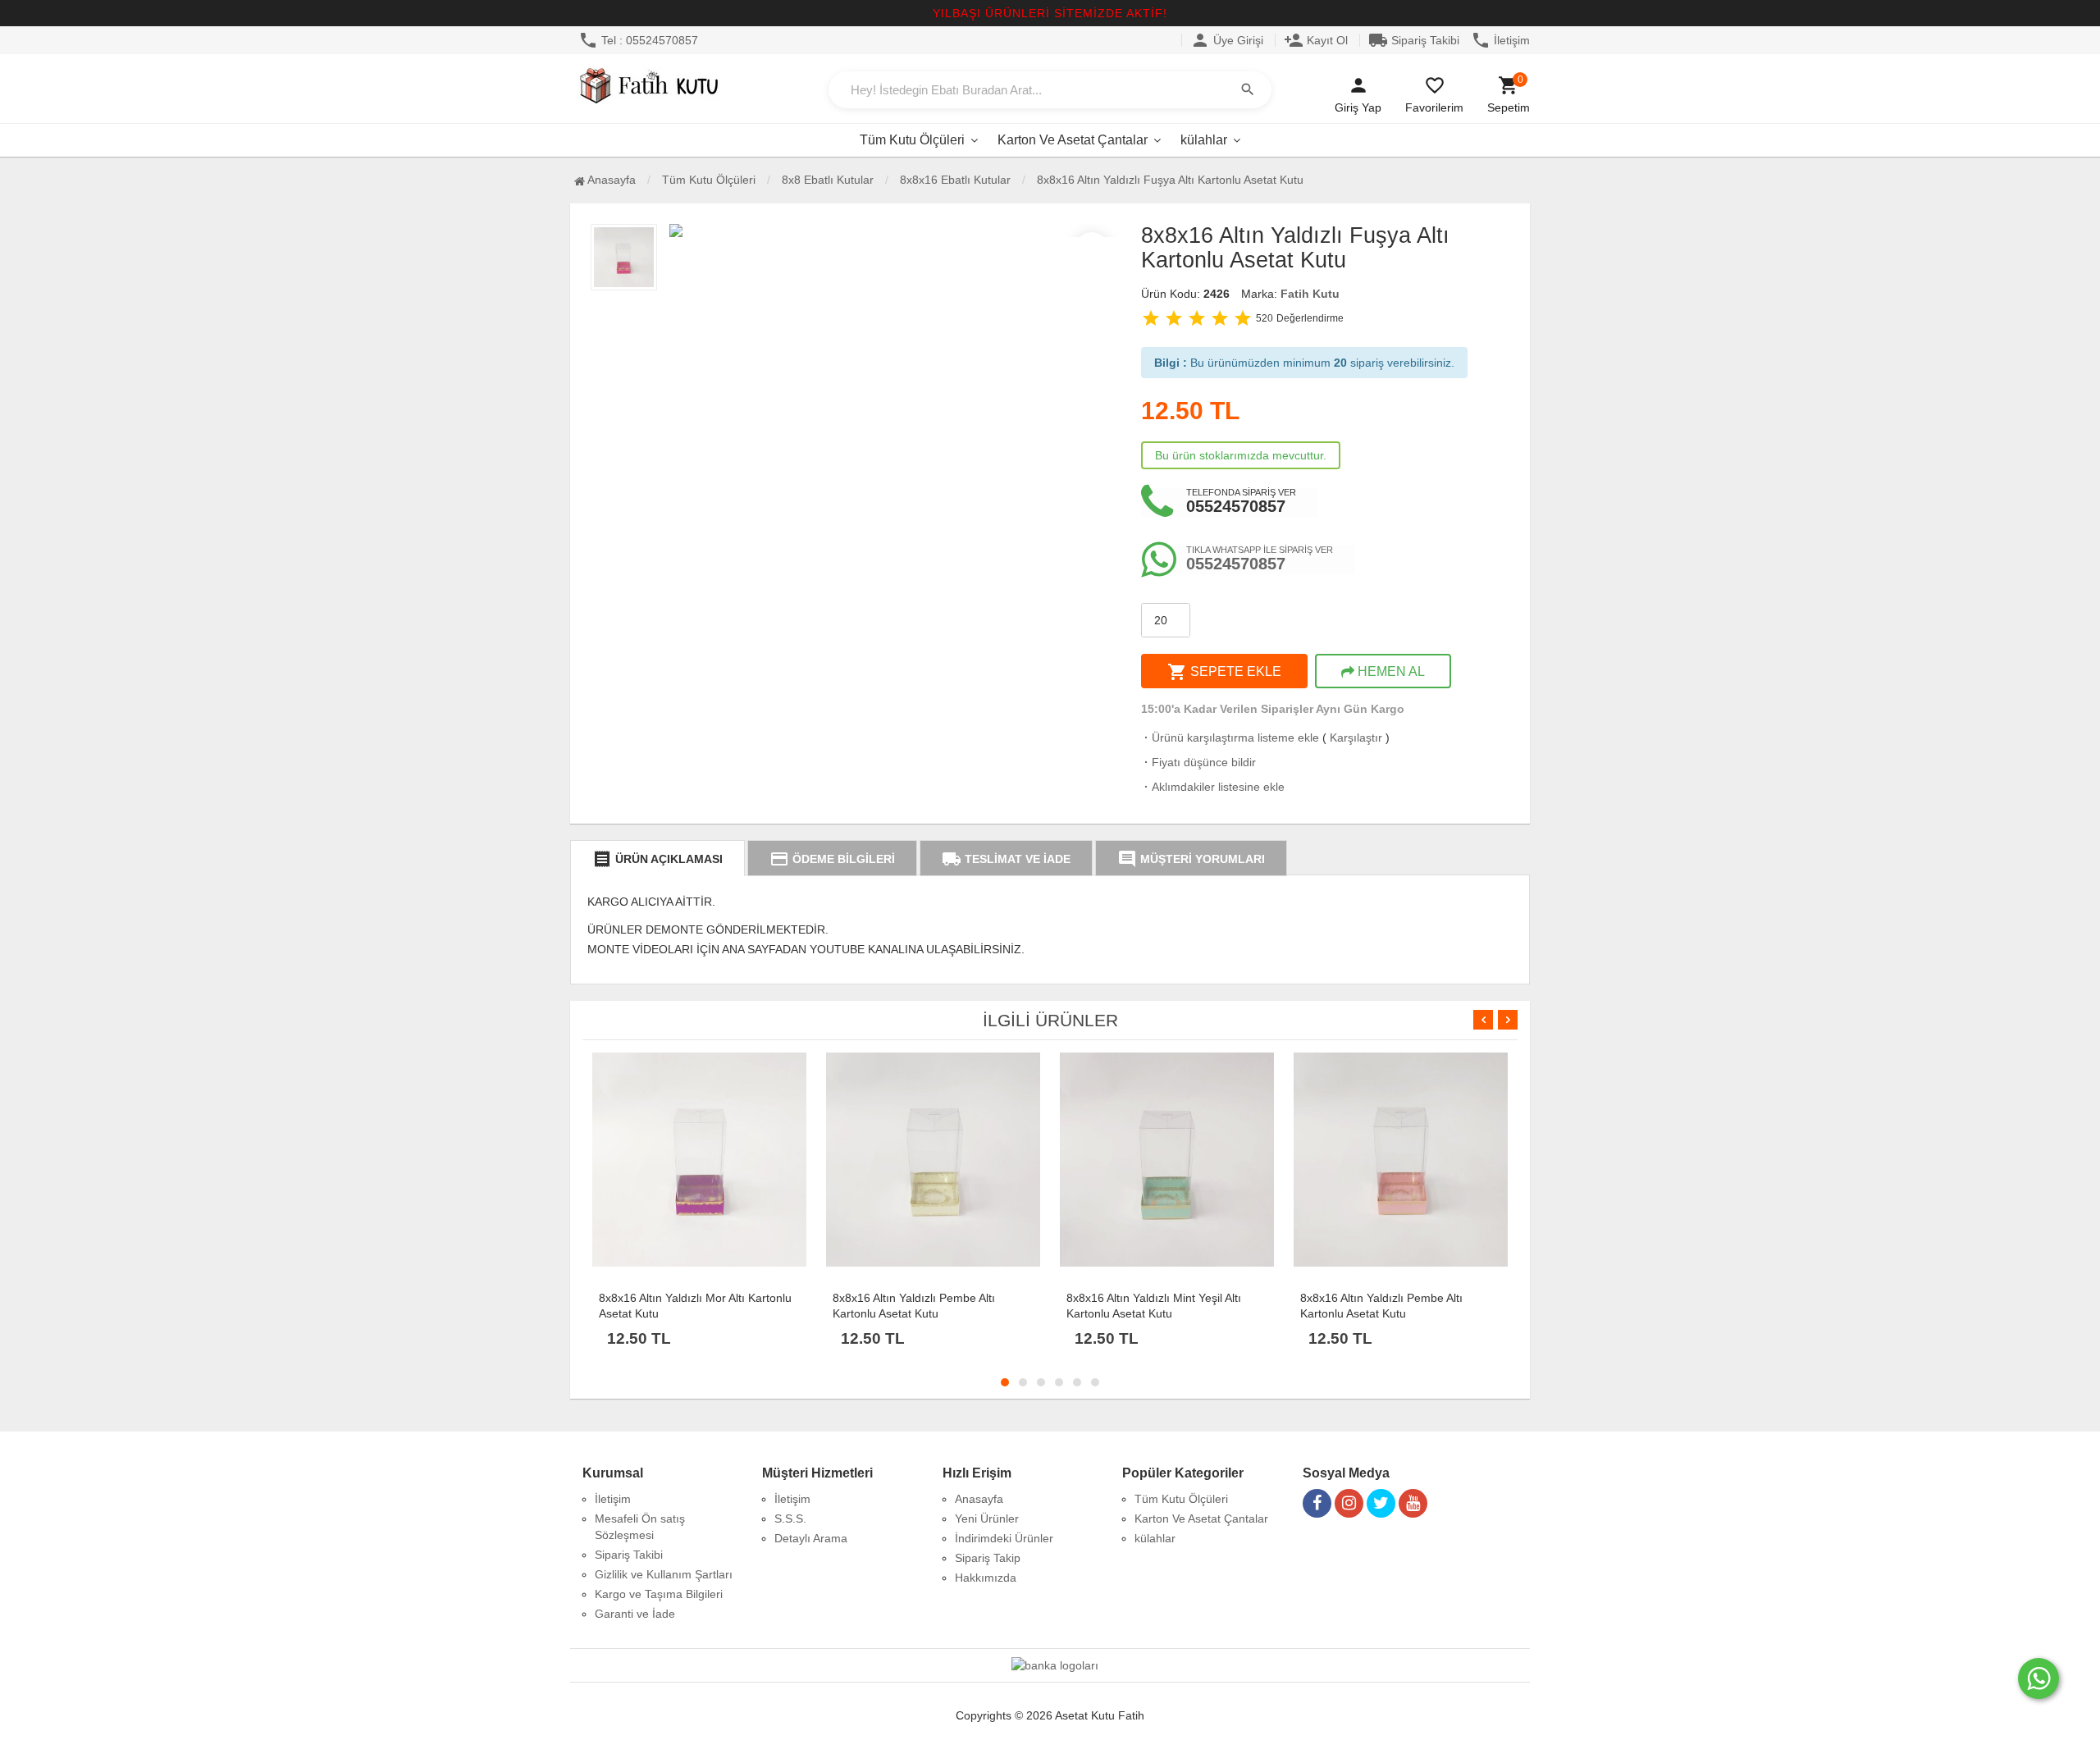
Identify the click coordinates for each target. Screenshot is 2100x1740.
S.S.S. (790, 1519)
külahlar (1204, 140)
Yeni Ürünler (987, 1519)
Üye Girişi (1227, 40)
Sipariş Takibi (1414, 40)
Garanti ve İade (635, 1614)
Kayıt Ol (1316, 40)
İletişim (1500, 40)
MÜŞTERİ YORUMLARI (1191, 859)
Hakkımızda (986, 1578)
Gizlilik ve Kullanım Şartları (664, 1574)
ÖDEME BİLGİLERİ (832, 859)
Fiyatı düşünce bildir (1198, 762)
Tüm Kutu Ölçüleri (912, 140)
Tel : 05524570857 (638, 40)
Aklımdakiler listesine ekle (1213, 787)
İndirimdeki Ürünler (1004, 1538)
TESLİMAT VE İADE (1006, 859)
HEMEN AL (1390, 671)
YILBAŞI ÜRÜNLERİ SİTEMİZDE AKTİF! (1050, 13)
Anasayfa (610, 180)
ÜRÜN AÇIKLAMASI (657, 859)
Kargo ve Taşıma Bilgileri (659, 1594)
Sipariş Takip (988, 1558)
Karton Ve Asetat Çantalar (1073, 140)
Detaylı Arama (811, 1538)
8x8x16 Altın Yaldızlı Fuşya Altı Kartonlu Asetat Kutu (1170, 180)
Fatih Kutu (1310, 294)
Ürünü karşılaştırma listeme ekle (1230, 738)
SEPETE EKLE (1224, 672)
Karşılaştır (1356, 738)
